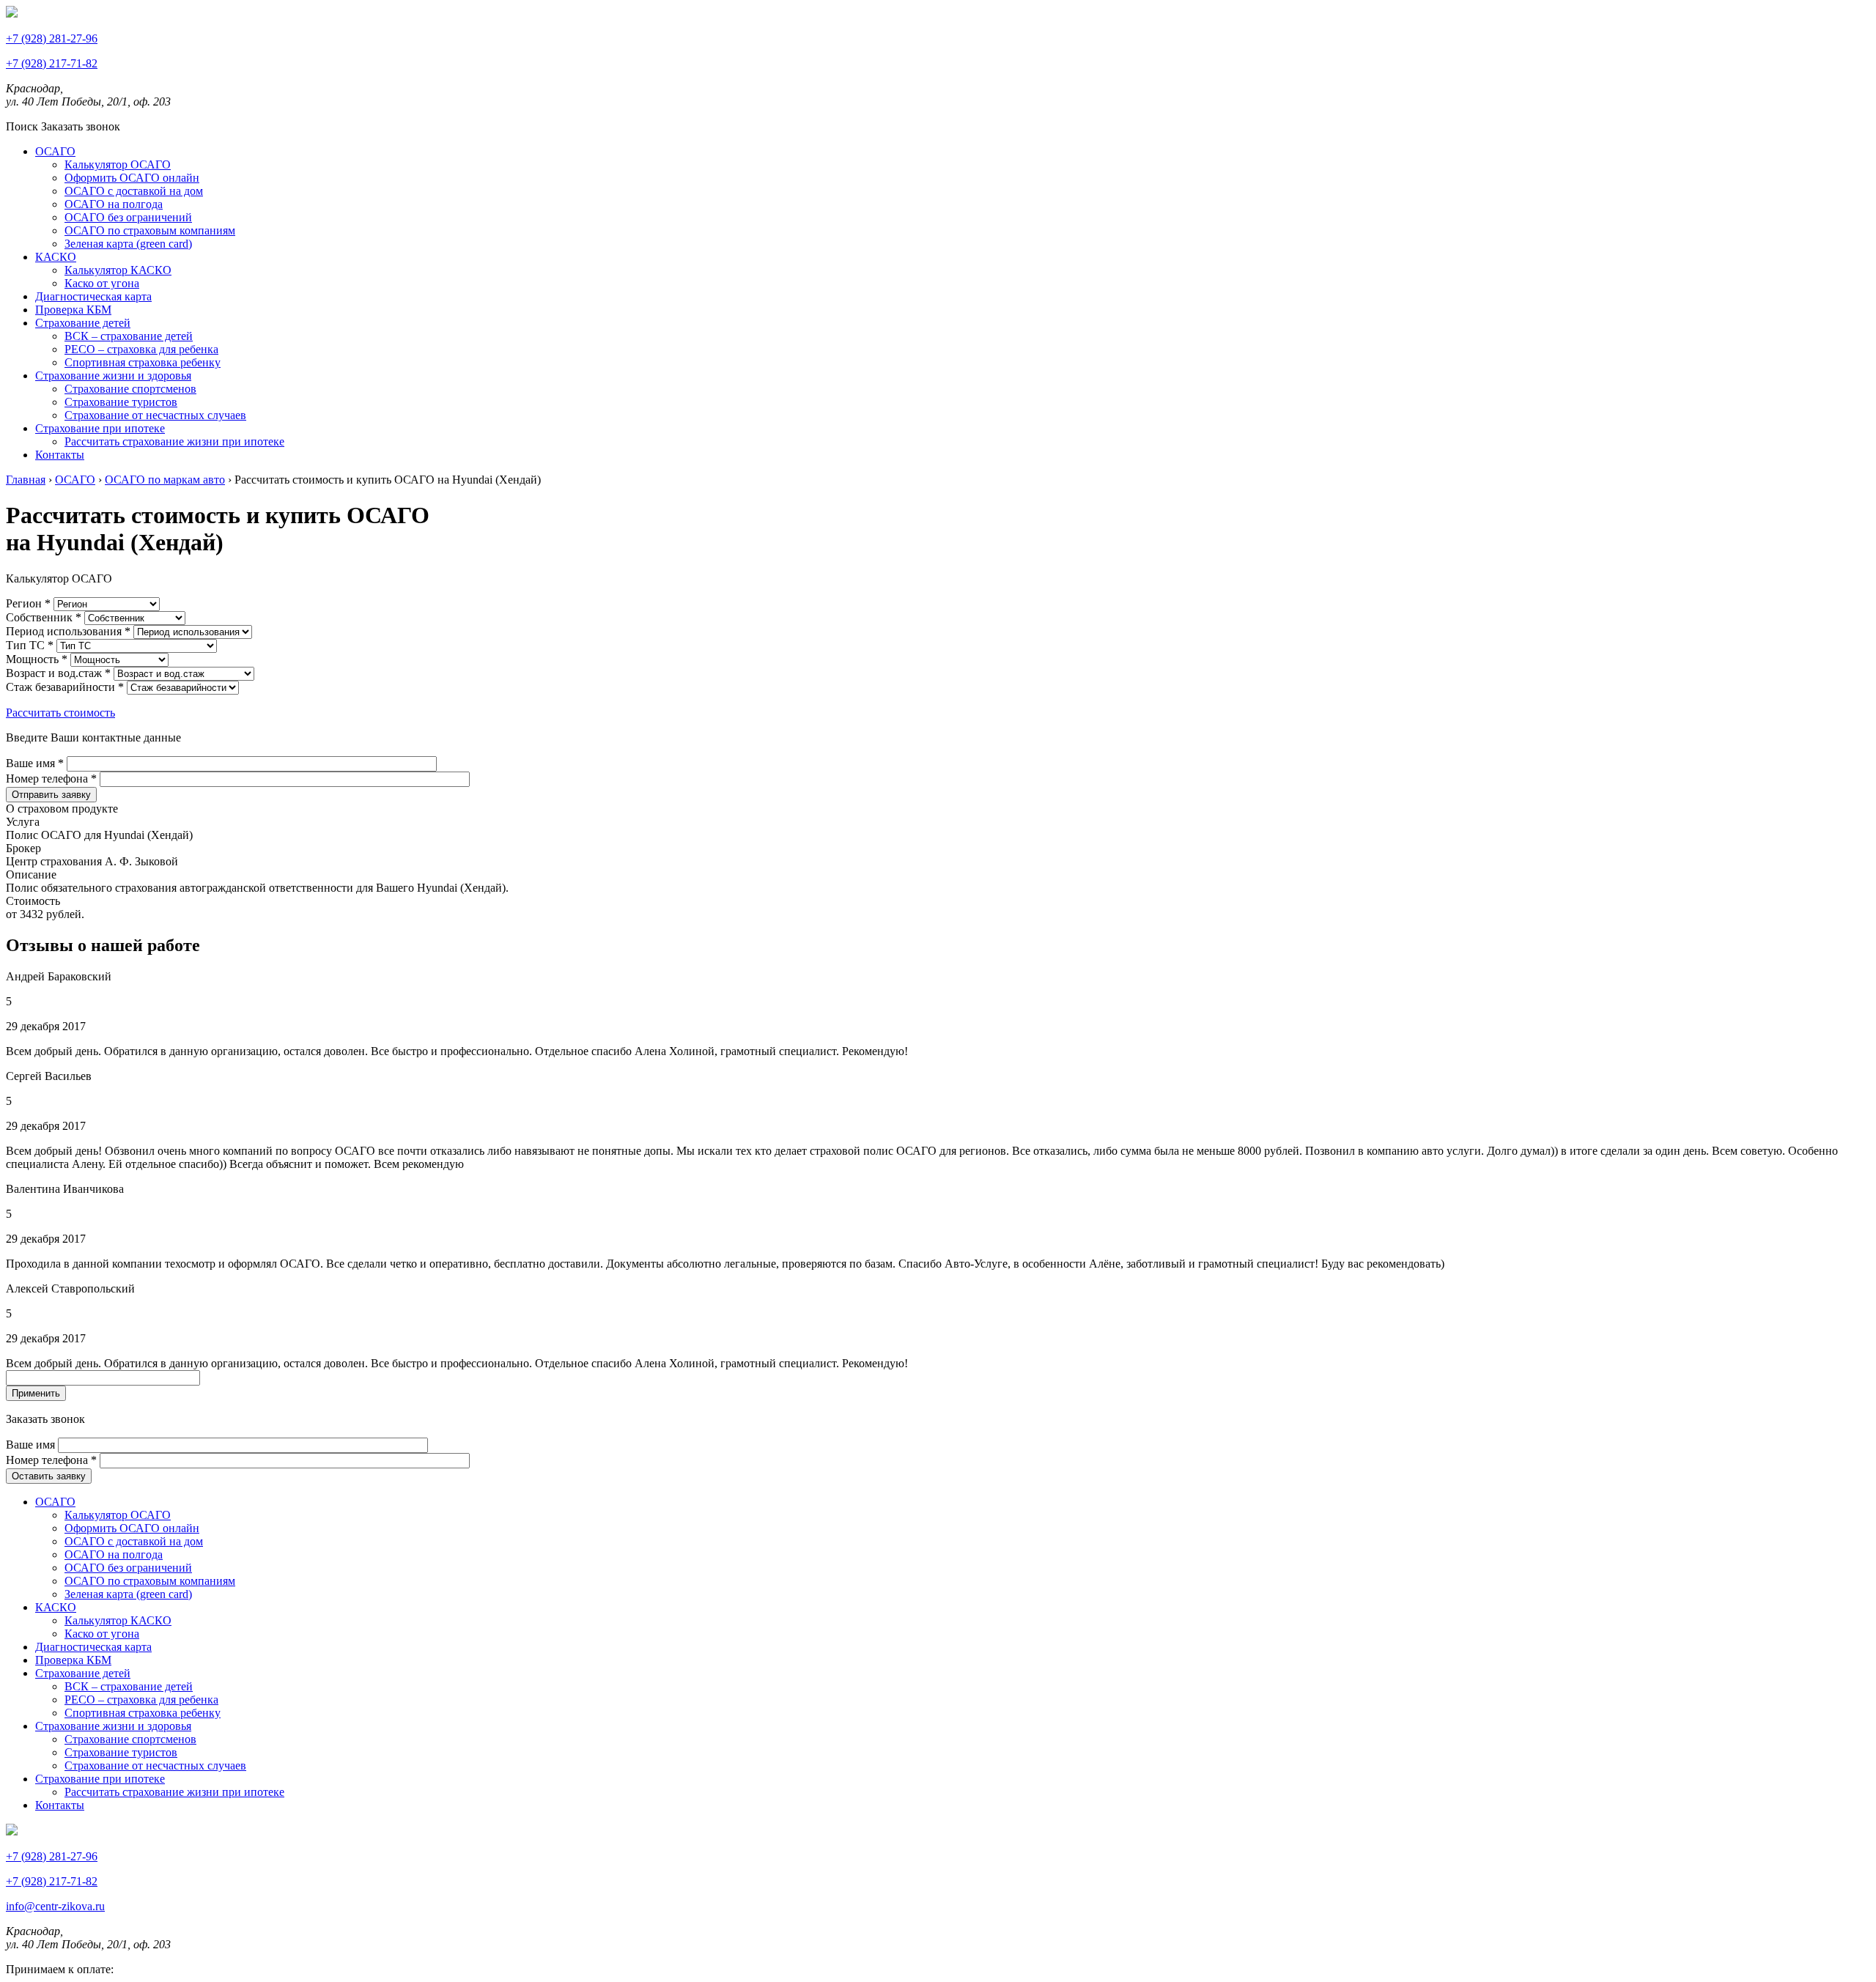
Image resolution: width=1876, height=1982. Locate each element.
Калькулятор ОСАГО (118, 164)
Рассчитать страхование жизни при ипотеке (174, 441)
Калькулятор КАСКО (118, 270)
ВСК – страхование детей (129, 336)
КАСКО (56, 257)
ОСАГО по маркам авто (165, 480)
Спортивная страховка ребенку (143, 362)
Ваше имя (35, 763)
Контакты (60, 455)
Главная (26, 480)
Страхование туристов (121, 402)
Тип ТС (30, 645)
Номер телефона (51, 779)
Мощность (37, 659)
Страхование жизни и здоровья (113, 376)
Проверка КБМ (73, 310)
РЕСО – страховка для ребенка (141, 349)
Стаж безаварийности (65, 687)
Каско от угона (102, 283)
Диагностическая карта (93, 296)
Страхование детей (83, 323)
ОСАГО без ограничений (128, 217)
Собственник (44, 617)
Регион (28, 603)
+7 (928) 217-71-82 (52, 63)
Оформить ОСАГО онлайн (132, 178)
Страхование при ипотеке (100, 428)
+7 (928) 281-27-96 (52, 38)
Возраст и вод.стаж (58, 673)
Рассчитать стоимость (60, 713)
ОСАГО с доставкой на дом (134, 191)
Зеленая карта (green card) (128, 244)
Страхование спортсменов (130, 389)
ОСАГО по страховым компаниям (150, 230)
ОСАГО (55, 151)
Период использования (68, 631)
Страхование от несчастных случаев (155, 415)
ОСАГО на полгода (114, 204)
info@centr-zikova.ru (55, 1906)
